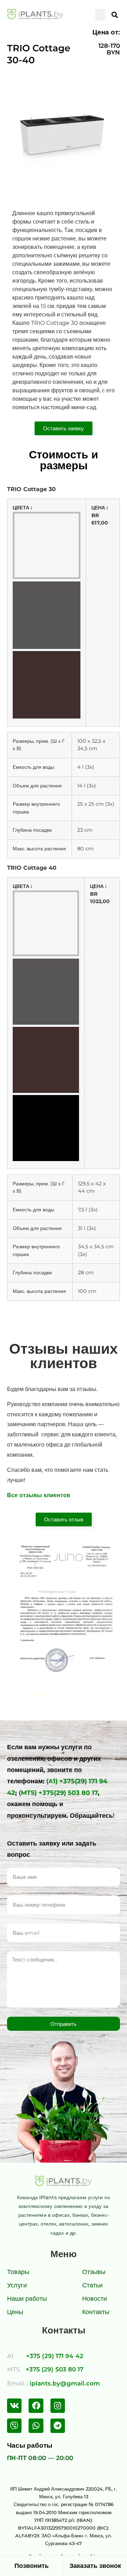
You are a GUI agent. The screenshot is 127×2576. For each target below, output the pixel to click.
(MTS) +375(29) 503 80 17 (58, 1793)
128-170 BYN (109, 49)
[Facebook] (36, 2406)
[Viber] (14, 2426)
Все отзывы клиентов (39, 1495)
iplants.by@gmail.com (65, 2383)
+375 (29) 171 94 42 (55, 2356)
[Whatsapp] (36, 2426)
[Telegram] (58, 2426)
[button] (100, 15)
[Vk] (14, 2406)
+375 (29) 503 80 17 (55, 2369)
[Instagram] (58, 2406)
